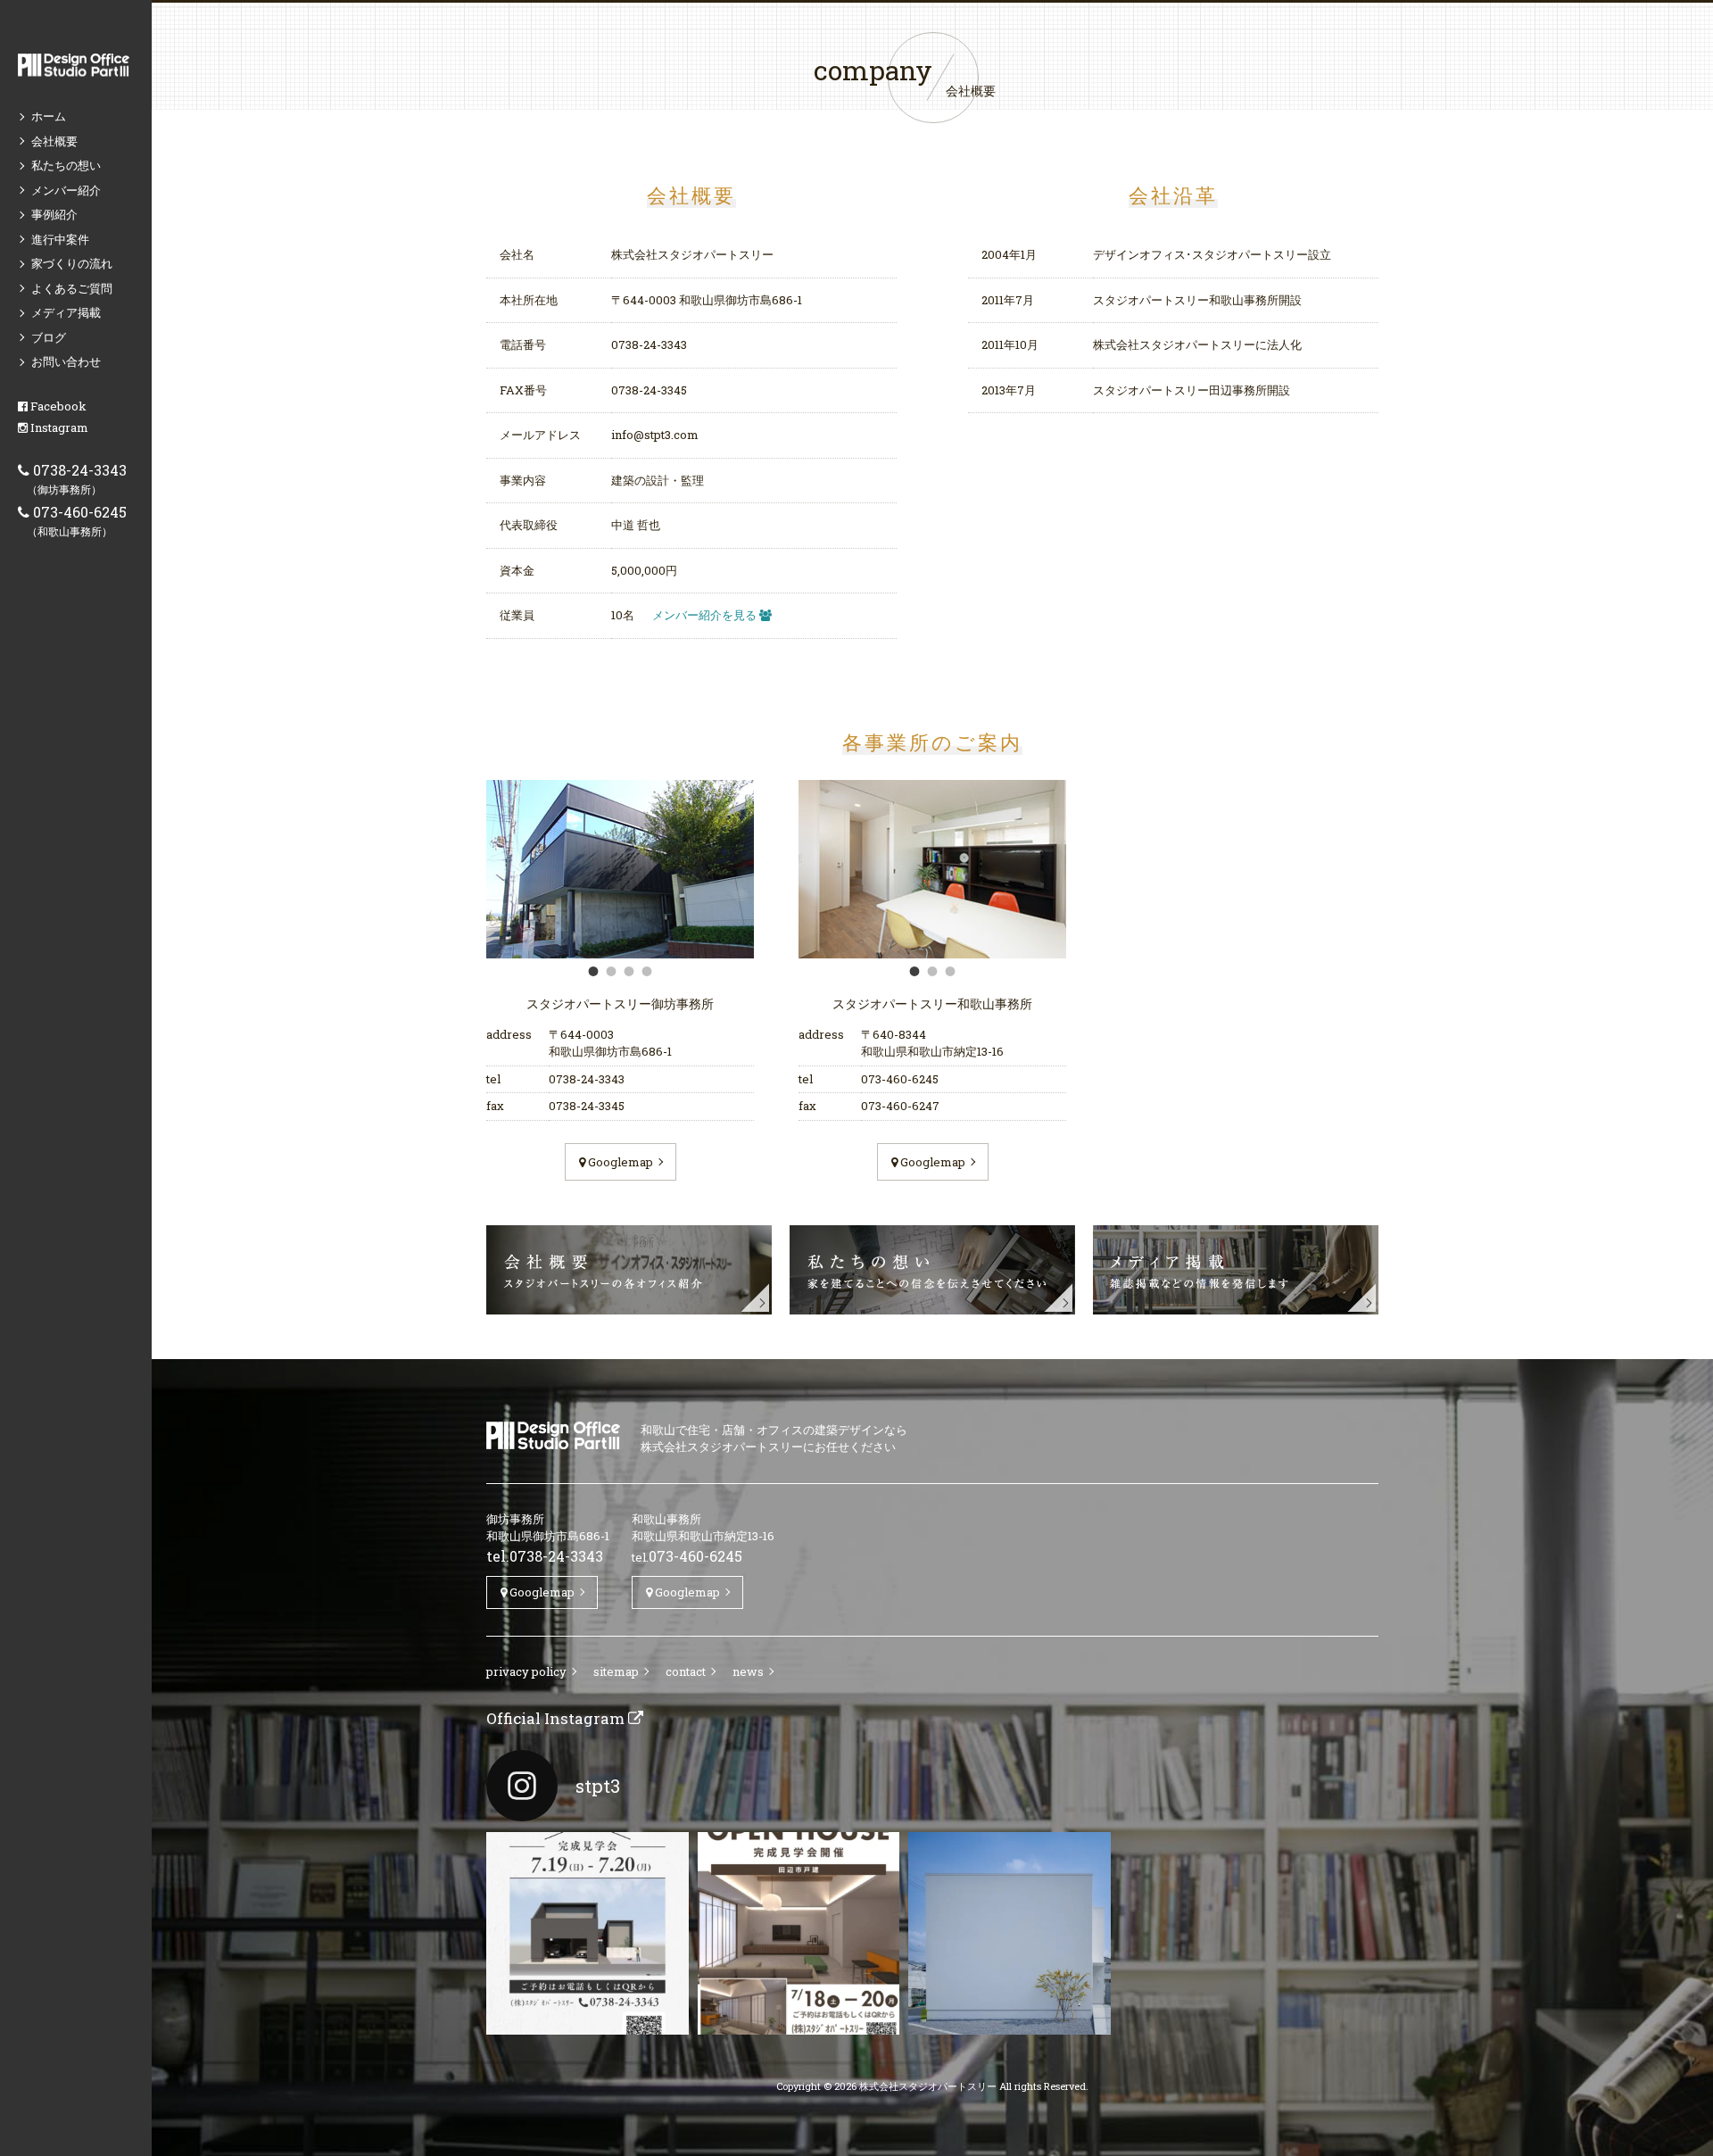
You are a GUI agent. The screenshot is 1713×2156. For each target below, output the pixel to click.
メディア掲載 (66, 312)
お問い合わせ (66, 361)
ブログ (49, 337)
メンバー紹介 (66, 190)
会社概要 (54, 141)
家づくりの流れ (72, 263)
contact (686, 1671)
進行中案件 (60, 239)
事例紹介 (54, 214)
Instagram (58, 427)
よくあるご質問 (72, 288)
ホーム (49, 116)
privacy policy (526, 1671)
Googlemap (619, 1162)
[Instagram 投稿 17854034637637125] (1010, 1933)
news (748, 1671)
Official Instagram (557, 1718)
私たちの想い (66, 165)
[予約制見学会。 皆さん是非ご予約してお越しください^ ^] (799, 1933)
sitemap (616, 1671)
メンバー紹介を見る (706, 615)
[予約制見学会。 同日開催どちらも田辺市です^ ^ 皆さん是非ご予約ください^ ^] (588, 1933)
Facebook (57, 406)
